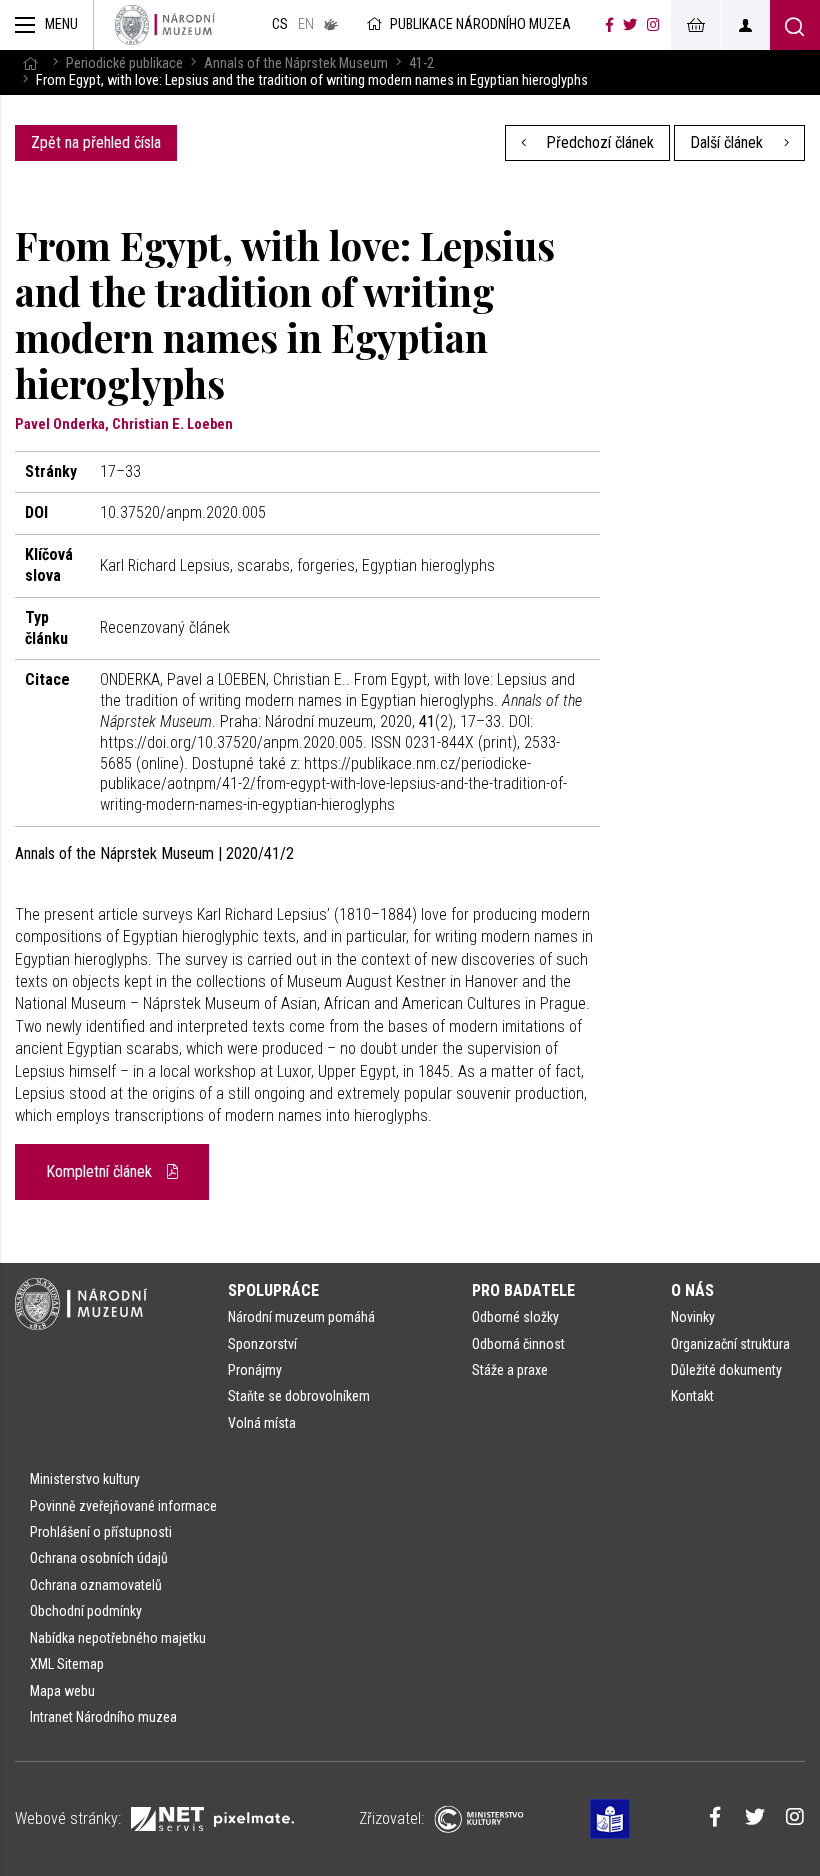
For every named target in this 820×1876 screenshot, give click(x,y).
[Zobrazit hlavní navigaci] (47, 25)
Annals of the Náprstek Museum (296, 63)
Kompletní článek (101, 1171)
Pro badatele (523, 1290)
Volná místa (262, 1423)
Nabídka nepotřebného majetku (118, 1638)
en (306, 24)
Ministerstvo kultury (85, 1479)
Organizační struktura (730, 1344)
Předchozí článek (598, 142)
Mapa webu (62, 1691)
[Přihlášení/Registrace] (745, 25)
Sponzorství (262, 1344)
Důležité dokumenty (726, 1370)
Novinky (693, 1317)
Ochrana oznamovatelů (96, 1585)
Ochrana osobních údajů (99, 1558)
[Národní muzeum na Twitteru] (630, 25)
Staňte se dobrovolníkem (299, 1396)
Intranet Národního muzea (103, 1717)
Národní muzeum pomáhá (301, 1317)
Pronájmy (255, 1370)
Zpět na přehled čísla (96, 142)
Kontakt (692, 1396)
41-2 (421, 63)
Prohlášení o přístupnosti (101, 1532)
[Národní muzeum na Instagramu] (653, 25)
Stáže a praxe (510, 1370)
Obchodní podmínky (86, 1611)
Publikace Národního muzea (480, 24)
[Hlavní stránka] (30, 63)
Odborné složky (515, 1317)
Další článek (728, 142)
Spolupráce (273, 1290)
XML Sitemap (67, 1664)
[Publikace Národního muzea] (165, 25)
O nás (692, 1290)
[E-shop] (695, 25)
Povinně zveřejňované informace (123, 1506)
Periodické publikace (124, 63)
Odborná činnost (518, 1344)
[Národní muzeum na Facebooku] (609, 25)
